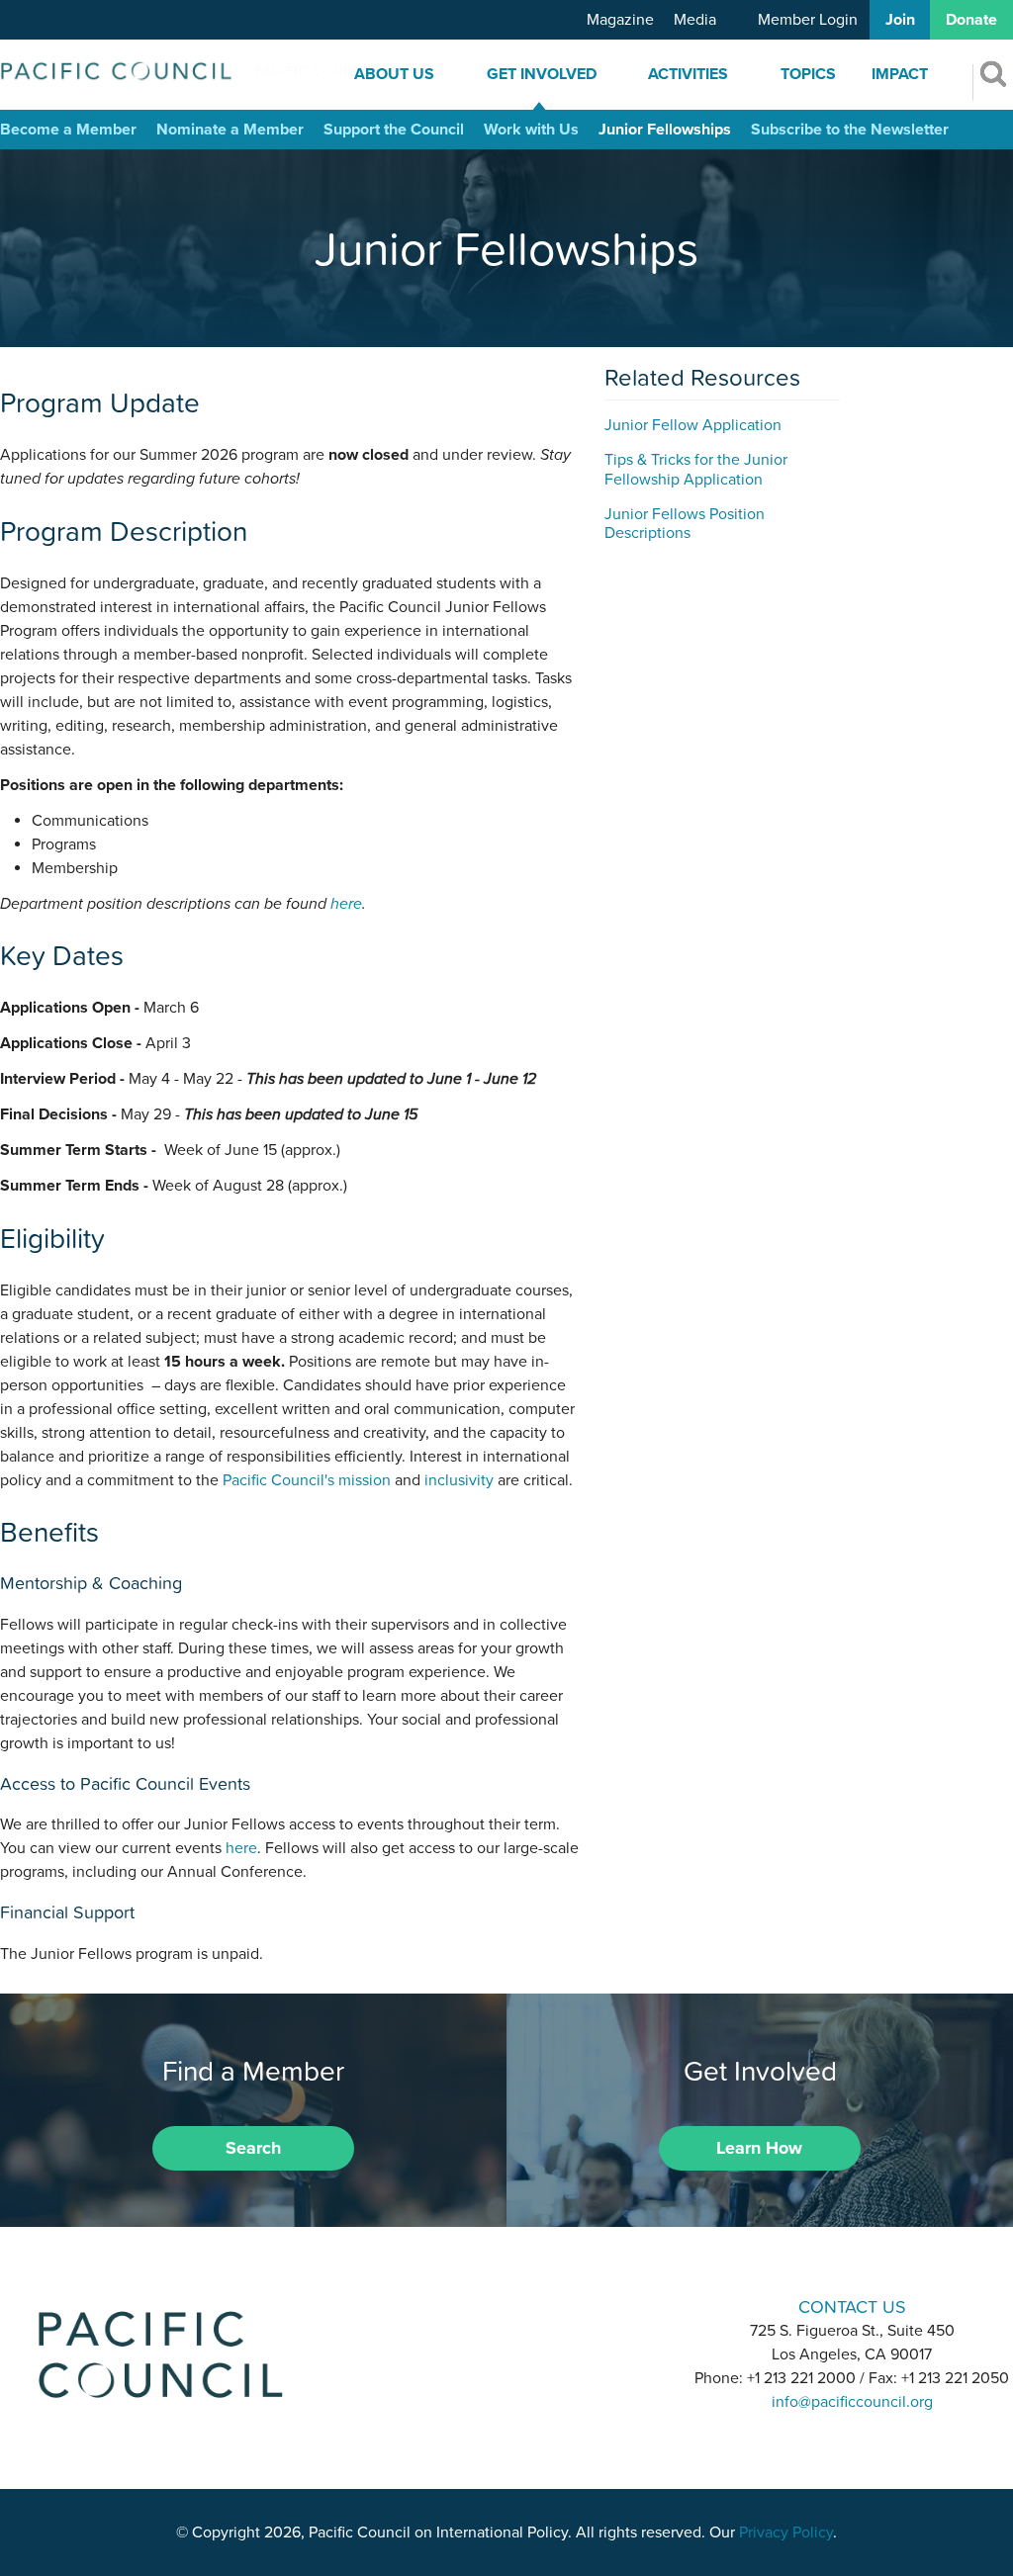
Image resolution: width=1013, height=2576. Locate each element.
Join (900, 20)
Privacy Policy (786, 2532)
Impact (900, 74)
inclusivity (459, 1480)
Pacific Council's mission (307, 1480)
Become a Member (68, 130)
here (346, 904)
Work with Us (531, 130)
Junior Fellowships (665, 130)
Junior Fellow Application (693, 425)
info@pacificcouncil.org (852, 2402)
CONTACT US (852, 2307)
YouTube (558, 2306)
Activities (688, 74)
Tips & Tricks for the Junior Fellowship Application (696, 469)
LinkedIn (455, 2306)
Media (695, 20)
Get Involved (542, 74)
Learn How (759, 2148)
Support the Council (394, 130)
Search (253, 2148)
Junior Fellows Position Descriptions (685, 524)
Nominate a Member (230, 130)
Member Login (808, 20)
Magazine (620, 20)
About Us (394, 74)
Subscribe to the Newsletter (850, 130)
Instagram (506, 2306)
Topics (808, 74)
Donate (971, 20)
